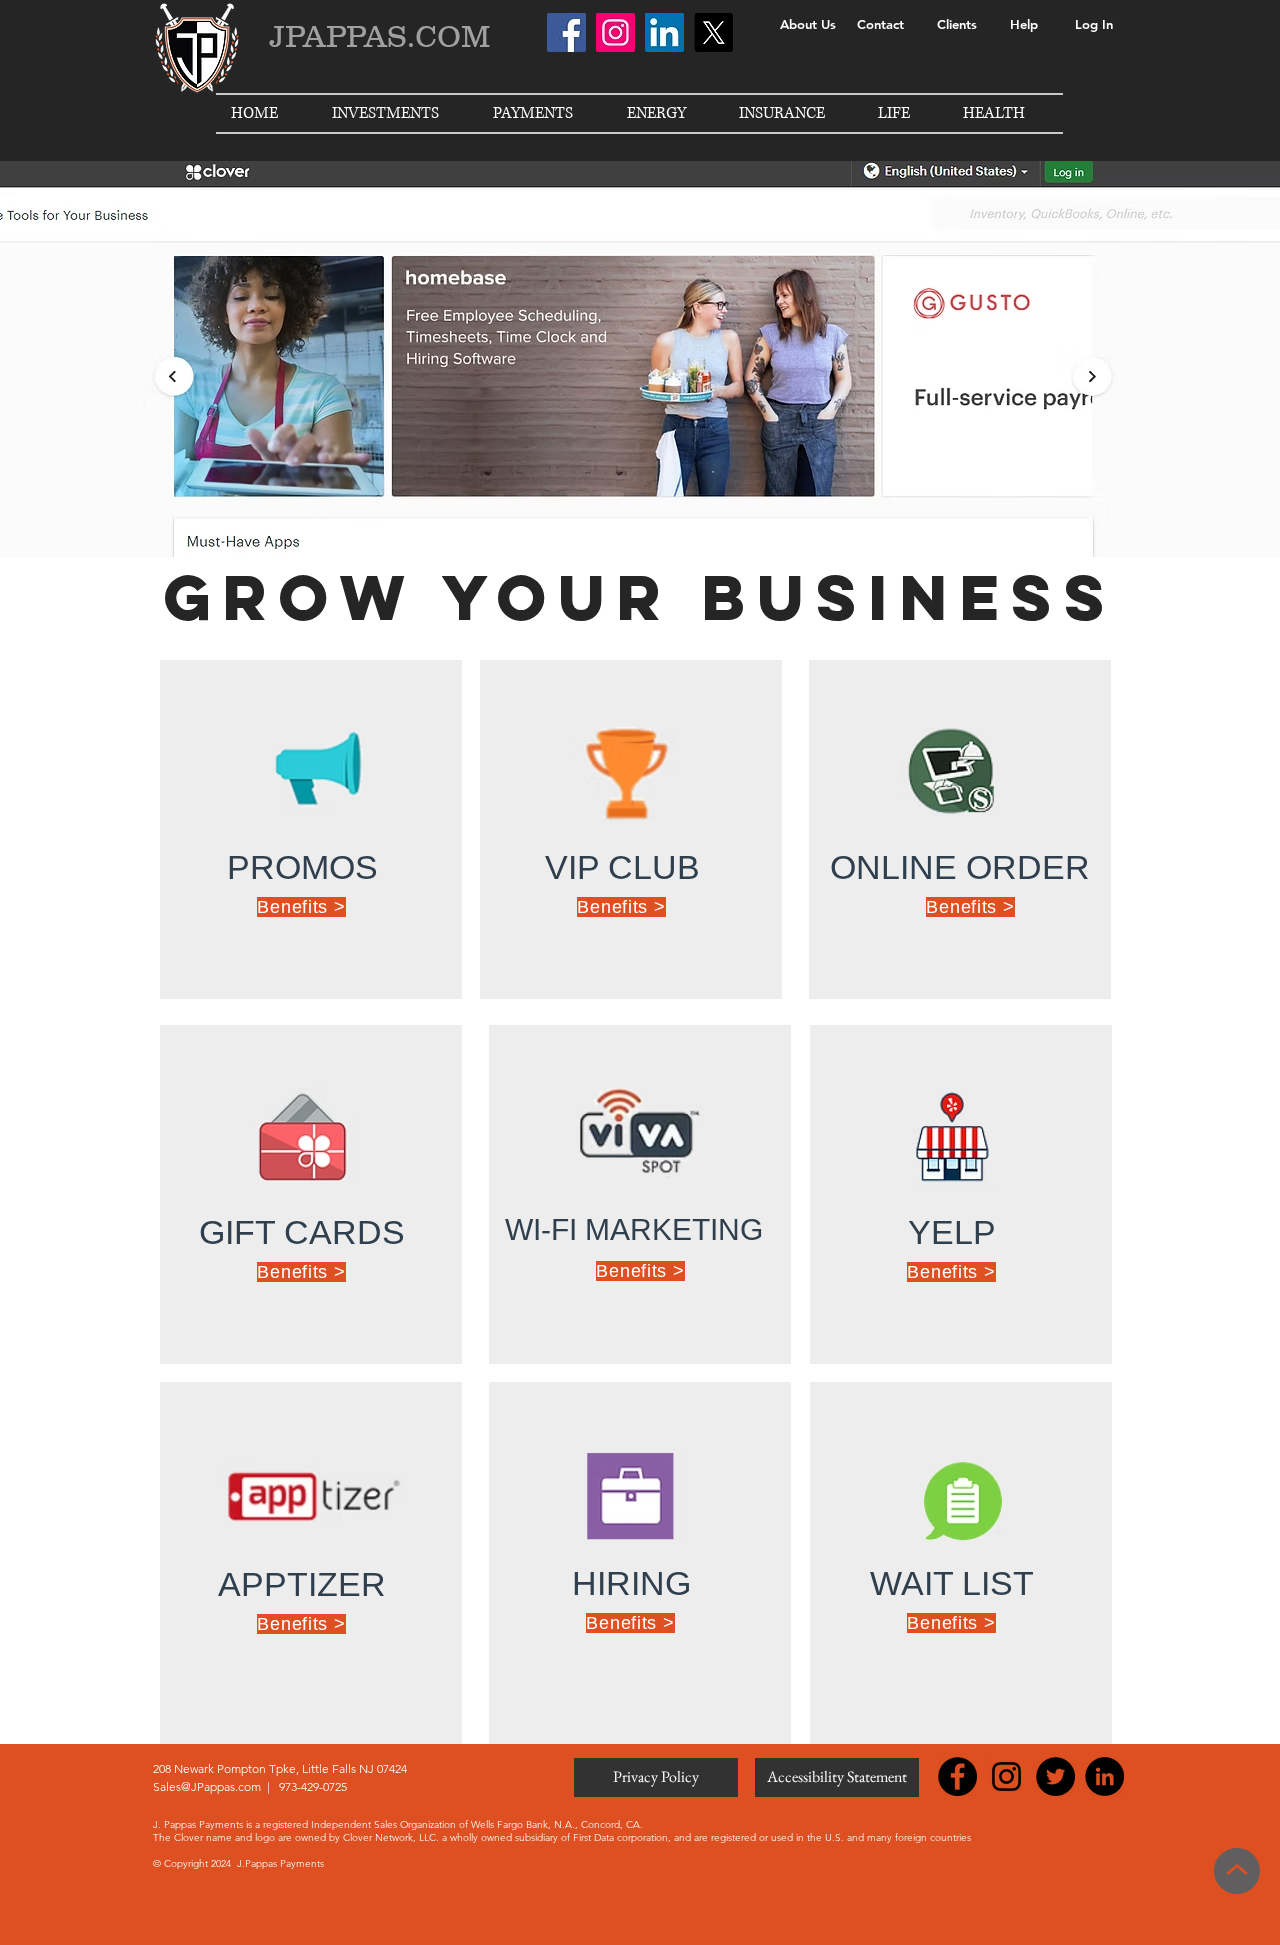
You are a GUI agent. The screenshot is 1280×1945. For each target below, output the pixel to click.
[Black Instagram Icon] (1006, 1776)
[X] (713, 32)
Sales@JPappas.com (207, 1786)
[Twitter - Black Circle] (1055, 1776)
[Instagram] (615, 32)
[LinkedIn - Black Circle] (1104, 1776)
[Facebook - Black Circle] (957, 1776)
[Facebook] (566, 32)
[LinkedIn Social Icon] (664, 32)
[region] (311, 829)
